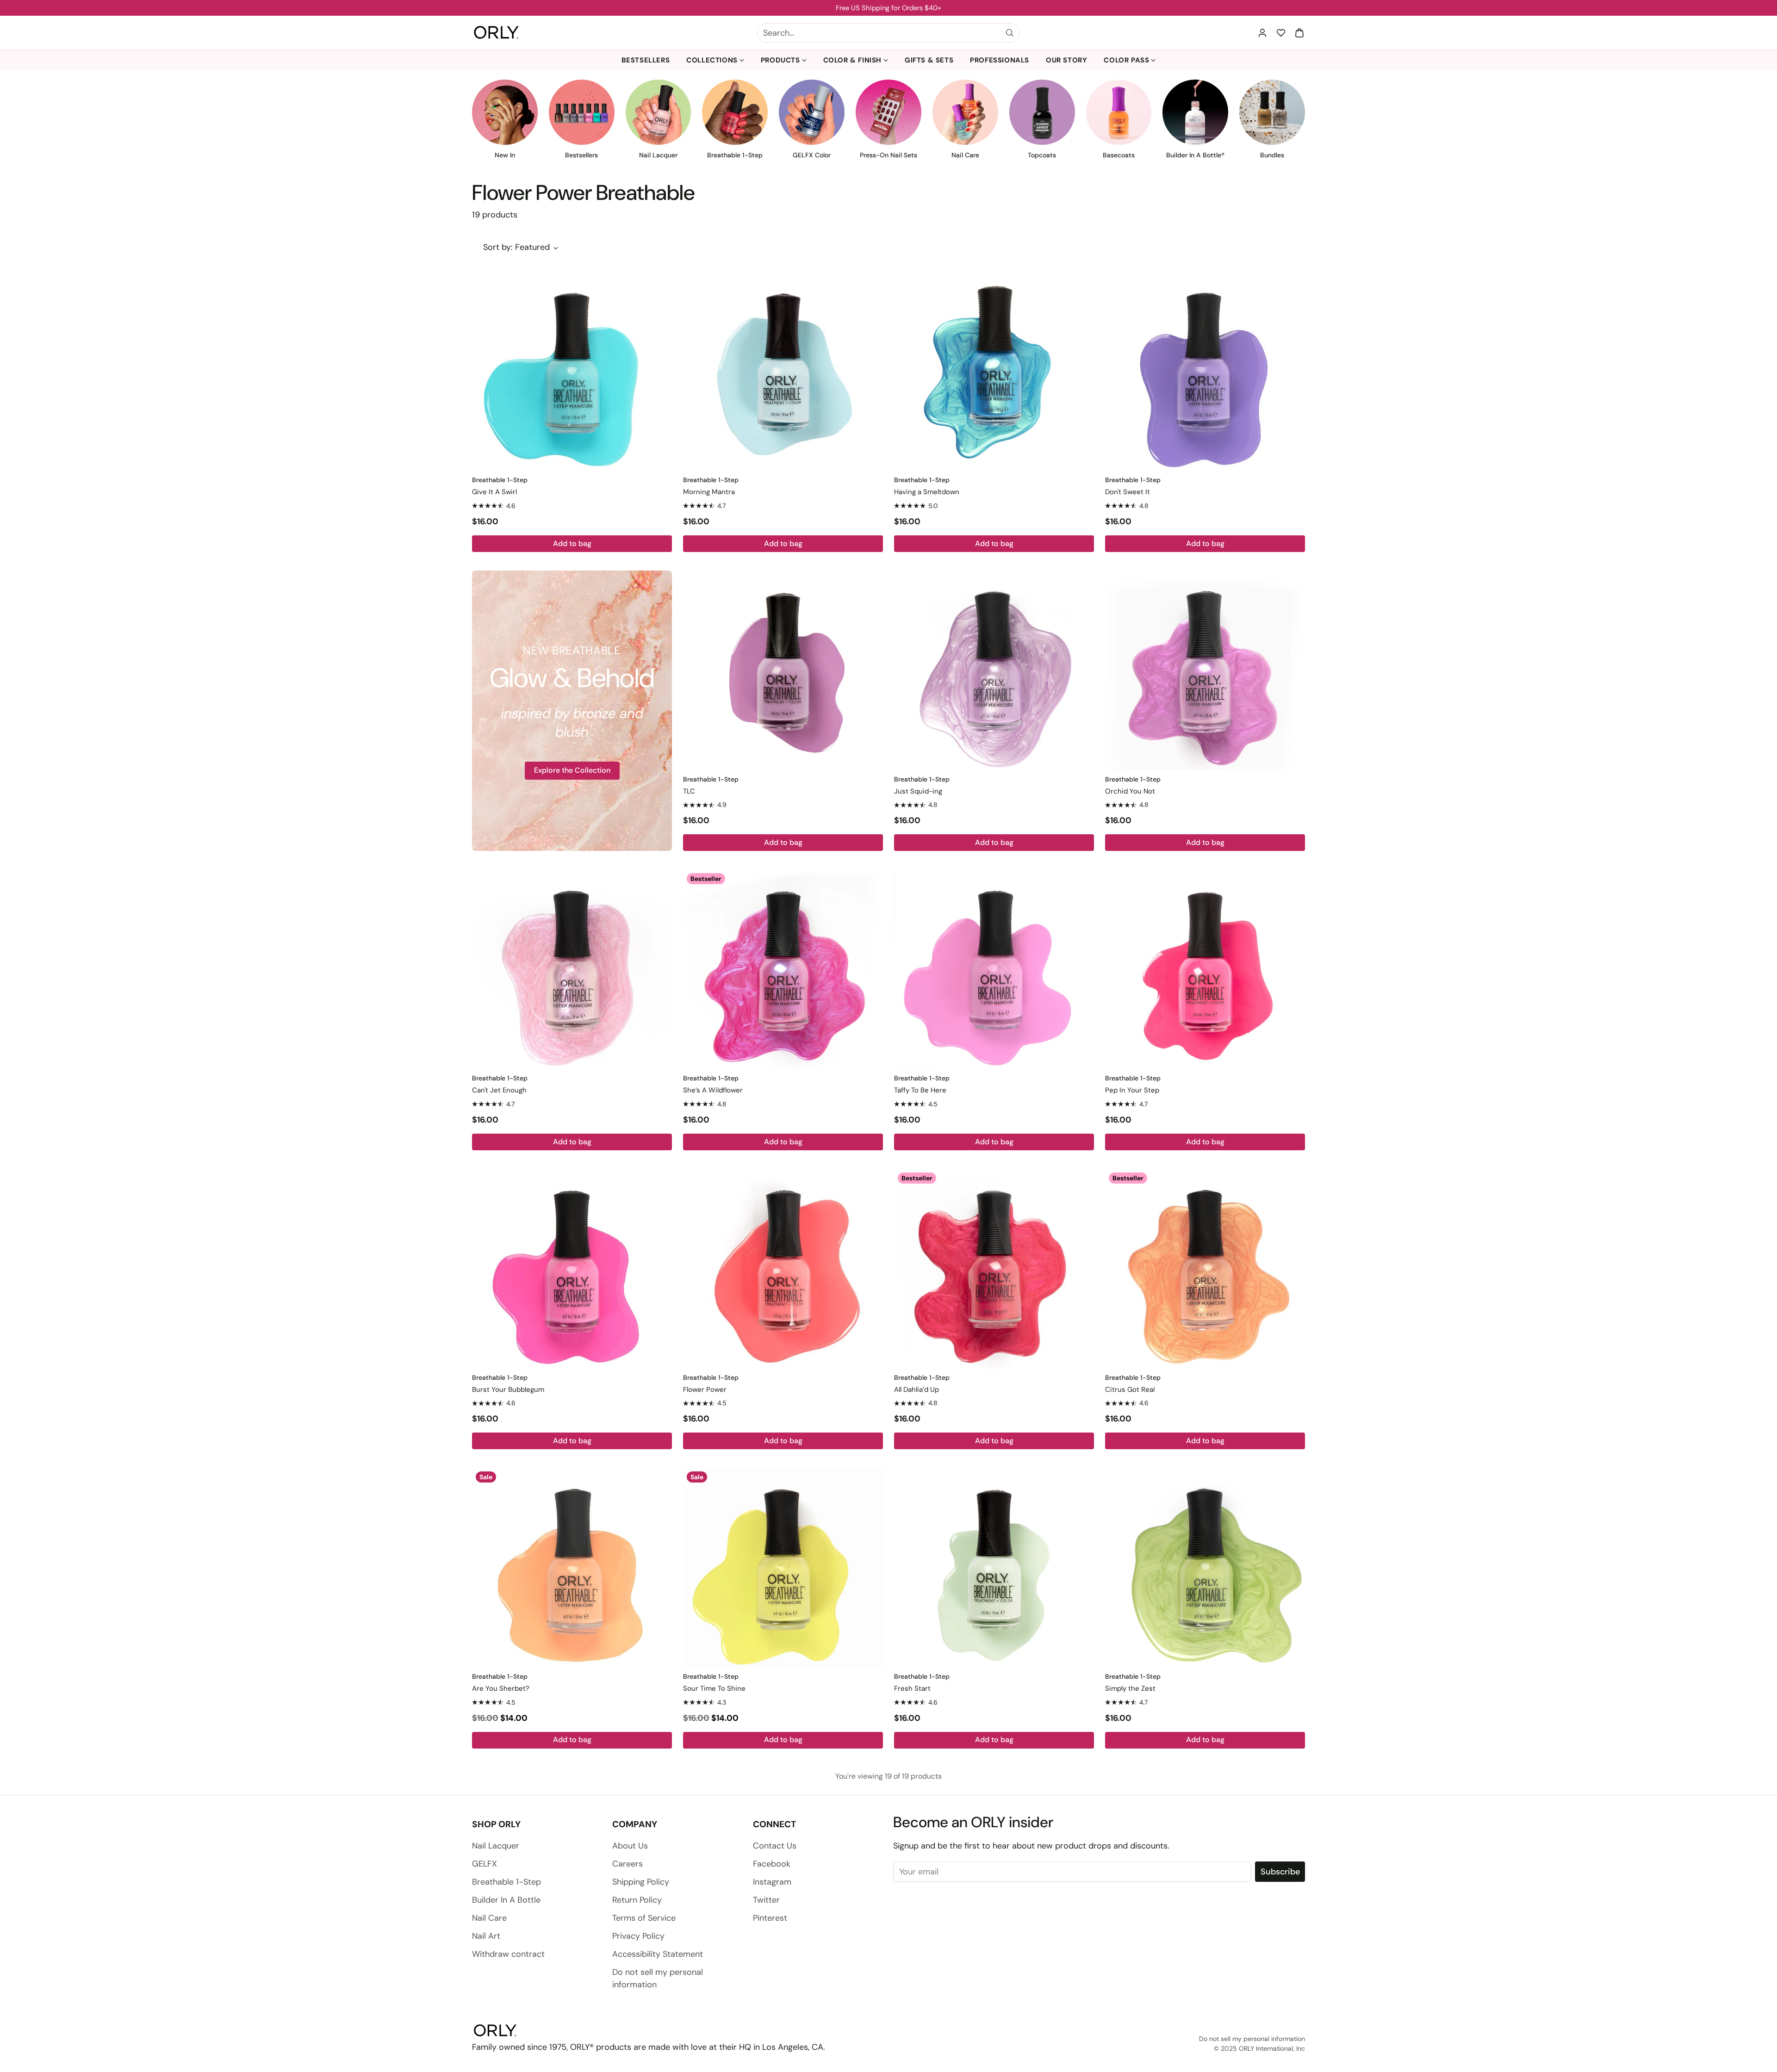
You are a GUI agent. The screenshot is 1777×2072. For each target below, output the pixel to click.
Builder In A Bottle (506, 1900)
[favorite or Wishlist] (1281, 33)
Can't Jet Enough (499, 1090)
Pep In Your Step (1132, 1090)
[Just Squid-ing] (994, 670)
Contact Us (775, 1846)
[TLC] (783, 670)
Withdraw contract (508, 1954)
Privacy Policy (638, 1936)
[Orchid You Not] (1205, 670)
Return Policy (637, 1900)
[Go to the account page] (1262, 33)
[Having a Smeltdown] (994, 371)
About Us (630, 1846)
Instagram (772, 1882)
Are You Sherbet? (501, 1688)
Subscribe (1280, 1872)
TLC (689, 791)
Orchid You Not (1130, 791)
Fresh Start (912, 1688)
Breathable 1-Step (506, 1882)
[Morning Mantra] (783, 371)
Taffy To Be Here (920, 1090)
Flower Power (705, 1390)
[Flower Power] (783, 1269)
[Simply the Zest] (1205, 1568)
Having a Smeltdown (927, 492)
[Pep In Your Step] (1205, 969)
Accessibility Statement (658, 1954)
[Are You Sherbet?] (572, 1568)
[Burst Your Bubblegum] (572, 1269)
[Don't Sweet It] (1205, 371)
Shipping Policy (641, 1882)
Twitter (766, 1900)
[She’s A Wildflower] (783, 969)
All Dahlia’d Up (916, 1390)
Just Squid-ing (918, 791)
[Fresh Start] (994, 1568)
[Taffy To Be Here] (994, 969)
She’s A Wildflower (713, 1090)
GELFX (485, 1864)
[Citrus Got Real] (1205, 1269)
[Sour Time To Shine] (783, 1568)
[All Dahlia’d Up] (994, 1269)
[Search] (1010, 33)
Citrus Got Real (1130, 1390)
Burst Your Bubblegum (508, 1390)
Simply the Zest (1130, 1688)
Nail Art (486, 1936)
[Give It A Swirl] (572, 371)
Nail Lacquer (496, 1846)
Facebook (772, 1864)
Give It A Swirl (494, 492)
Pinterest (770, 1918)
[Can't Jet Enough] (572, 969)
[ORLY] (496, 33)
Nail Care (489, 1918)
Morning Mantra (709, 492)
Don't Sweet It (1128, 492)
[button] (1299, 33)
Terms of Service (644, 1918)
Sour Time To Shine (714, 1688)
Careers (628, 1864)
